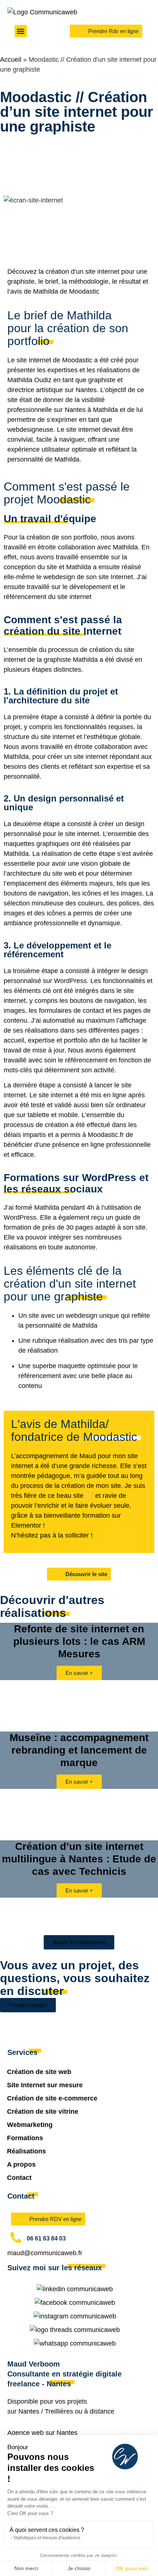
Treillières (59, 2411)
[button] (21, 31)
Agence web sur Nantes (42, 2433)
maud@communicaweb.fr (45, 2253)
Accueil (11, 60)
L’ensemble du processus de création (58, 650)
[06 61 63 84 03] (16, 2238)
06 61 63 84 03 (46, 2238)
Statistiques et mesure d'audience (47, 2538)
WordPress (70, 981)
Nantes (29, 2411)
